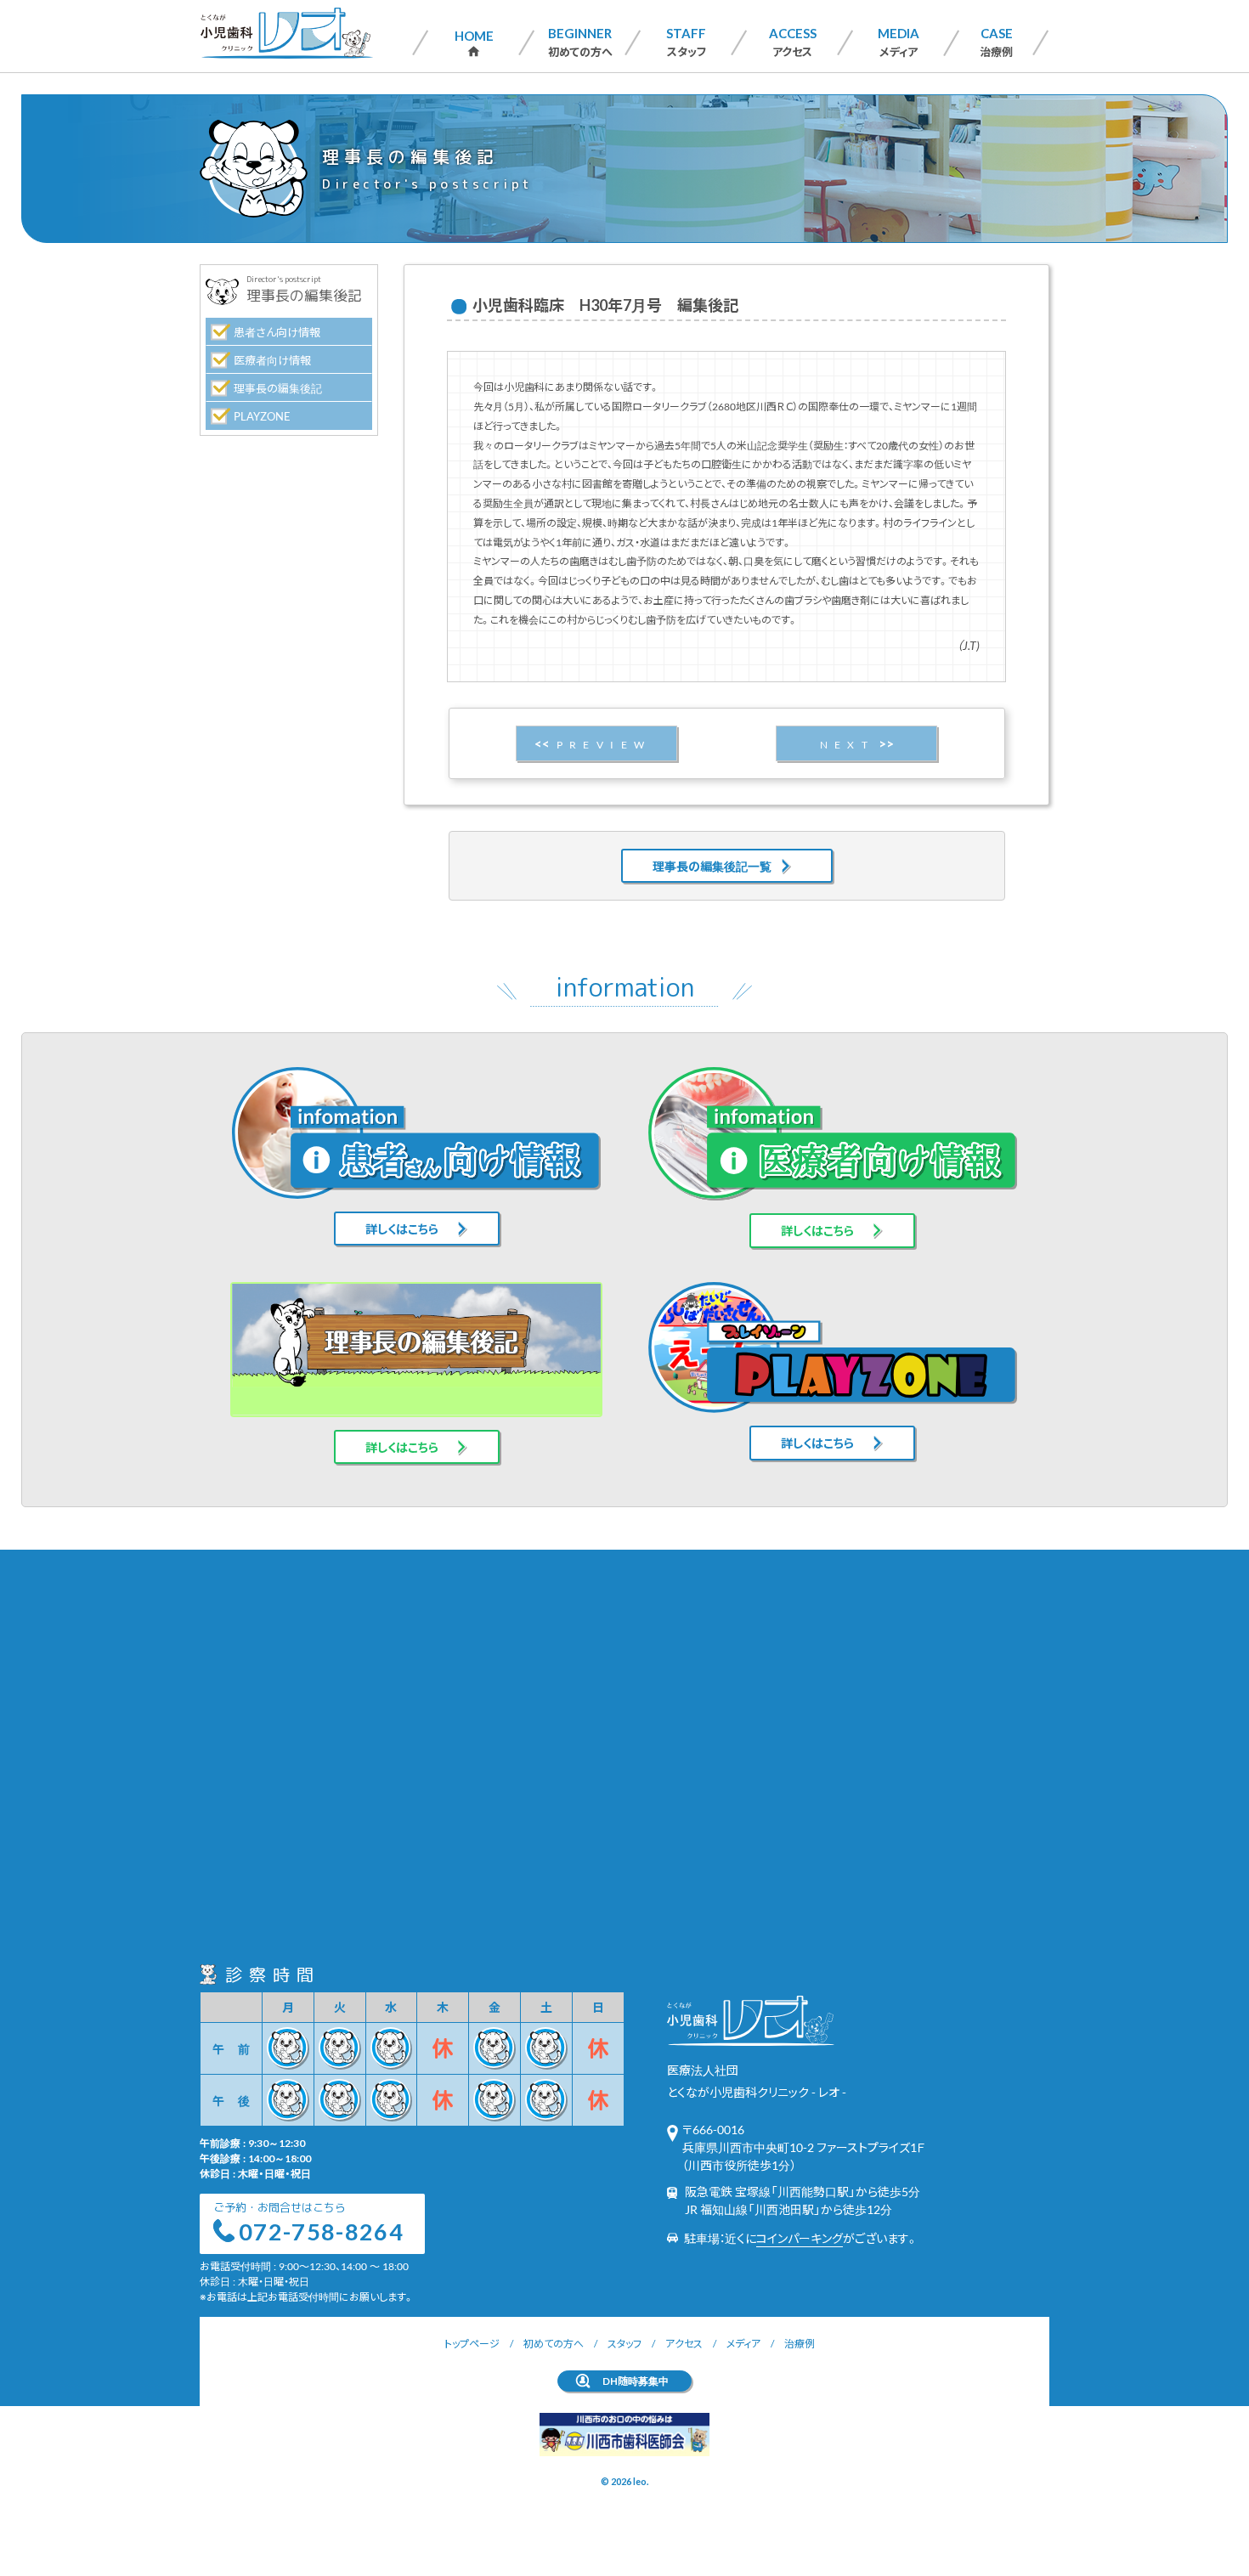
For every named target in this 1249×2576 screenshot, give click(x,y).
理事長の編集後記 (278, 388)
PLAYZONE (262, 416)
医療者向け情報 (272, 360)
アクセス (793, 42)
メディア (899, 42)
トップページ (472, 2343)
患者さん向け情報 (277, 332)
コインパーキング (800, 2238)
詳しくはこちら (402, 1229)
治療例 (996, 42)
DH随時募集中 (636, 2381)
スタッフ (686, 42)
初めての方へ (580, 42)
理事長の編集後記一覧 (712, 866)
